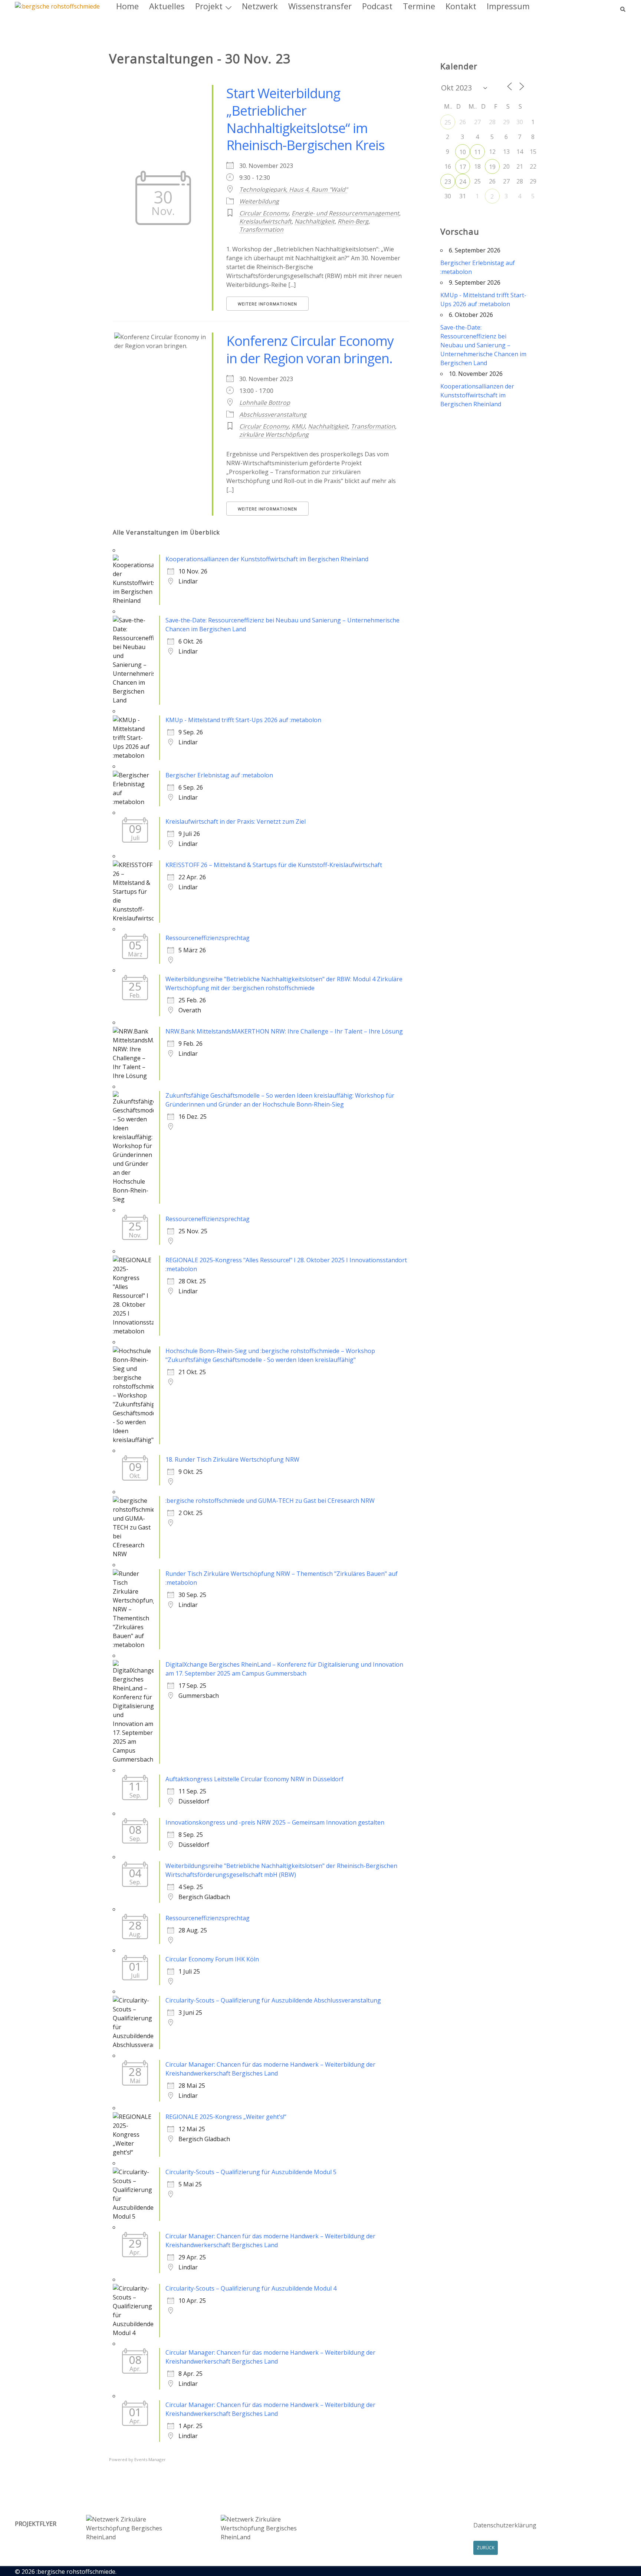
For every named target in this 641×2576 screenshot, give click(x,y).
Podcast (377, 6)
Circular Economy (264, 213)
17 (463, 167)
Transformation (261, 229)
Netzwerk (260, 6)
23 (448, 182)
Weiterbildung (259, 201)
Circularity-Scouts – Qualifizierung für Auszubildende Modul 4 (251, 2288)
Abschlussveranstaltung (273, 414)
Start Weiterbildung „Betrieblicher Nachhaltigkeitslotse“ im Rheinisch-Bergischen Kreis (305, 119)
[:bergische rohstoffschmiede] (57, 6)
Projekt (209, 6)
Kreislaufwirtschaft (265, 221)
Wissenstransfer (320, 6)
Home (127, 6)
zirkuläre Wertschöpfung (274, 434)
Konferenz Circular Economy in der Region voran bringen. (310, 350)
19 (492, 167)
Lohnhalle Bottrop (265, 403)
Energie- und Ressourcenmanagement (345, 213)
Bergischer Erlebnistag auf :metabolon (219, 775)
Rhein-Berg (353, 221)
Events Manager (150, 2459)
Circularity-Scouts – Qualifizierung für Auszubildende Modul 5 (251, 2172)
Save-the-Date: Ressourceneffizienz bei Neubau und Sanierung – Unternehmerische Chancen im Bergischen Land (483, 345)
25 (448, 122)
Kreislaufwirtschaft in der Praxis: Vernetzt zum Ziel (236, 821)
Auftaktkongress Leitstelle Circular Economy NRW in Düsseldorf (254, 1779)
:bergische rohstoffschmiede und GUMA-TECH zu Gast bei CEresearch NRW (270, 1501)
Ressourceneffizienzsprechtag (208, 938)
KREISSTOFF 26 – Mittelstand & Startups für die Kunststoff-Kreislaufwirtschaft (274, 865)
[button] (623, 6)
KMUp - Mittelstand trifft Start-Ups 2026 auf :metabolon (243, 720)
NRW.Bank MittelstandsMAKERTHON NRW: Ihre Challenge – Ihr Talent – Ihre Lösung (284, 1031)
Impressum (508, 6)
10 (463, 152)
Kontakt (461, 6)
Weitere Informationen (267, 304)
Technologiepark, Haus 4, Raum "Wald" (293, 189)
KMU (298, 426)
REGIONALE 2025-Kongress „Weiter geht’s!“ (226, 2117)
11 (477, 152)
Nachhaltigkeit (315, 221)
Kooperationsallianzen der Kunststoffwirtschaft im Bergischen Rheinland (267, 559)
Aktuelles (167, 6)
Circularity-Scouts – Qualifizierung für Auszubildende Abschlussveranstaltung (273, 2000)
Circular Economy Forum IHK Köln (212, 1959)
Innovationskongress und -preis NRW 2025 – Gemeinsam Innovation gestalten (275, 1822)
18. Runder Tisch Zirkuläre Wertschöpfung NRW (232, 1459)
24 (463, 182)
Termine (419, 6)
